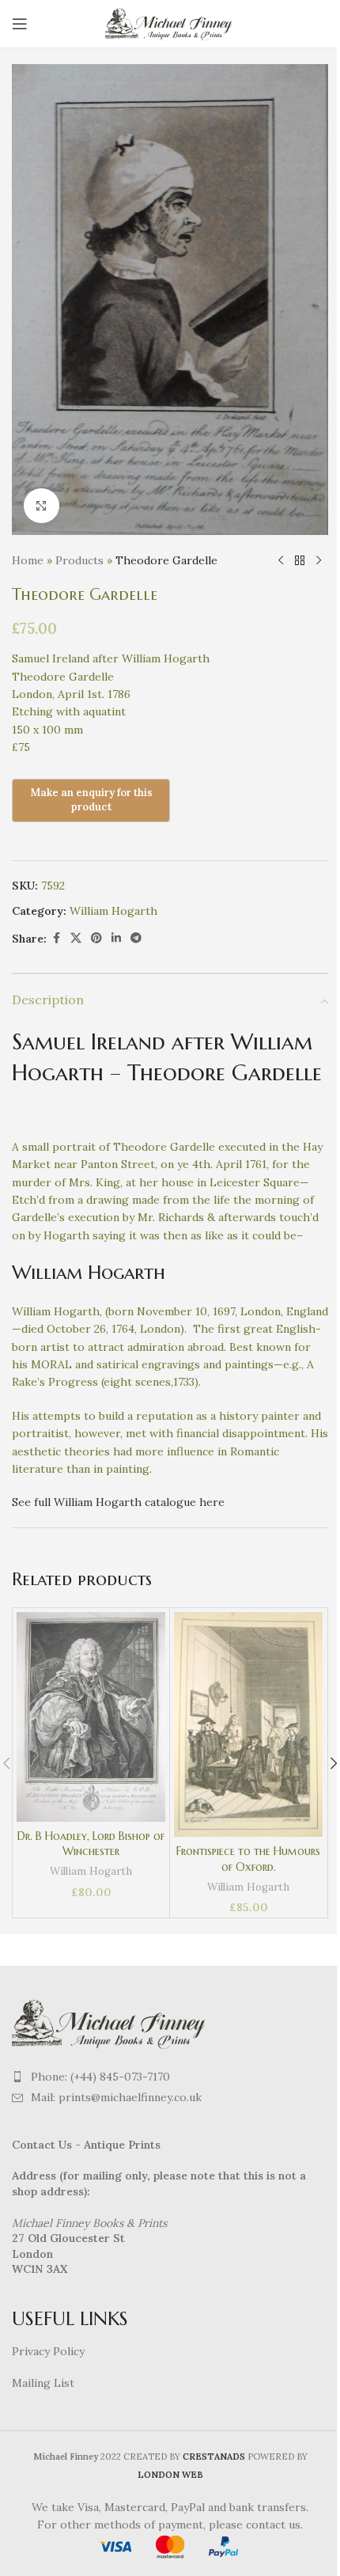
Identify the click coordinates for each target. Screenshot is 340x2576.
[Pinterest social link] (96, 938)
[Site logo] (170, 23)
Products (79, 560)
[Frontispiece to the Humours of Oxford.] (248, 1724)
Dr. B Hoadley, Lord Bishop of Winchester (91, 1844)
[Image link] (111, 2022)
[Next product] (319, 560)
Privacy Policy (48, 2351)
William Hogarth (113, 911)
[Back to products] (300, 560)
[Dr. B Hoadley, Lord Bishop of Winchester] (91, 1717)
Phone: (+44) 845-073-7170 (100, 2077)
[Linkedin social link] (116, 938)
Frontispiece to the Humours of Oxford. (248, 1859)
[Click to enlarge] (42, 506)
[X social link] (76, 938)
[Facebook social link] (56, 938)
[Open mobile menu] (20, 24)
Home (28, 560)
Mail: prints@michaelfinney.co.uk (116, 2097)
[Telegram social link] (136, 938)
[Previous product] (281, 560)
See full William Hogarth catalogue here (118, 1502)
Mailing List (43, 2383)
